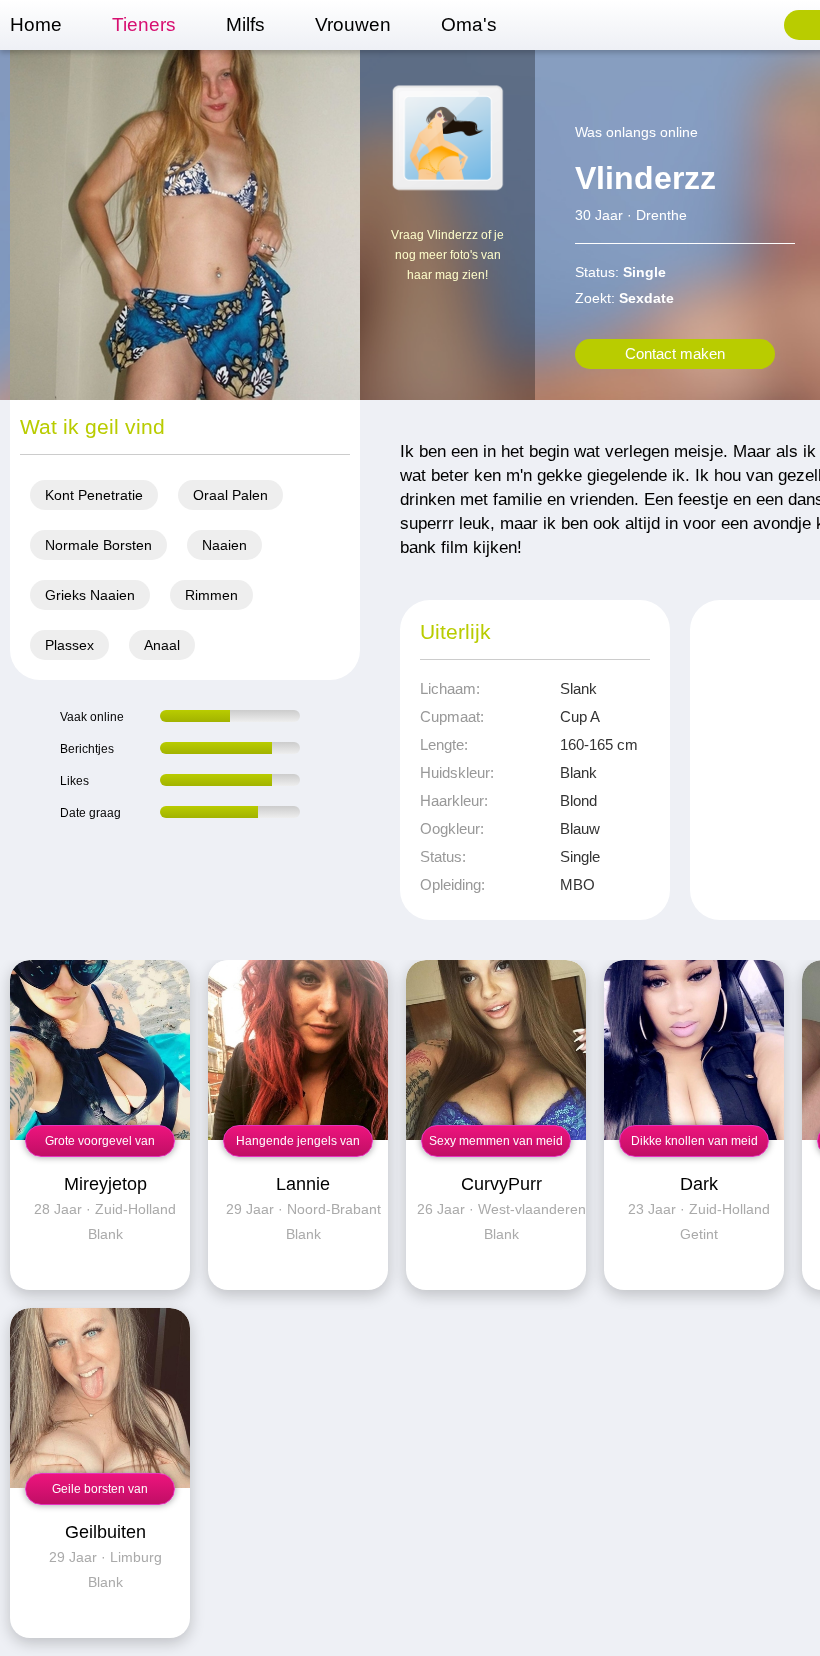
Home (36, 24)
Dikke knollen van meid (694, 1141)
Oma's (469, 24)
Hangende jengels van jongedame (298, 1145)
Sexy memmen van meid (496, 1141)
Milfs (245, 24)
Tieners (144, 24)
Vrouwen (353, 24)
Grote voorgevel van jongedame (100, 1145)
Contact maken (675, 353)
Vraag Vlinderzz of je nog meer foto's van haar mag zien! (447, 255)
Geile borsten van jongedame (100, 1493)
